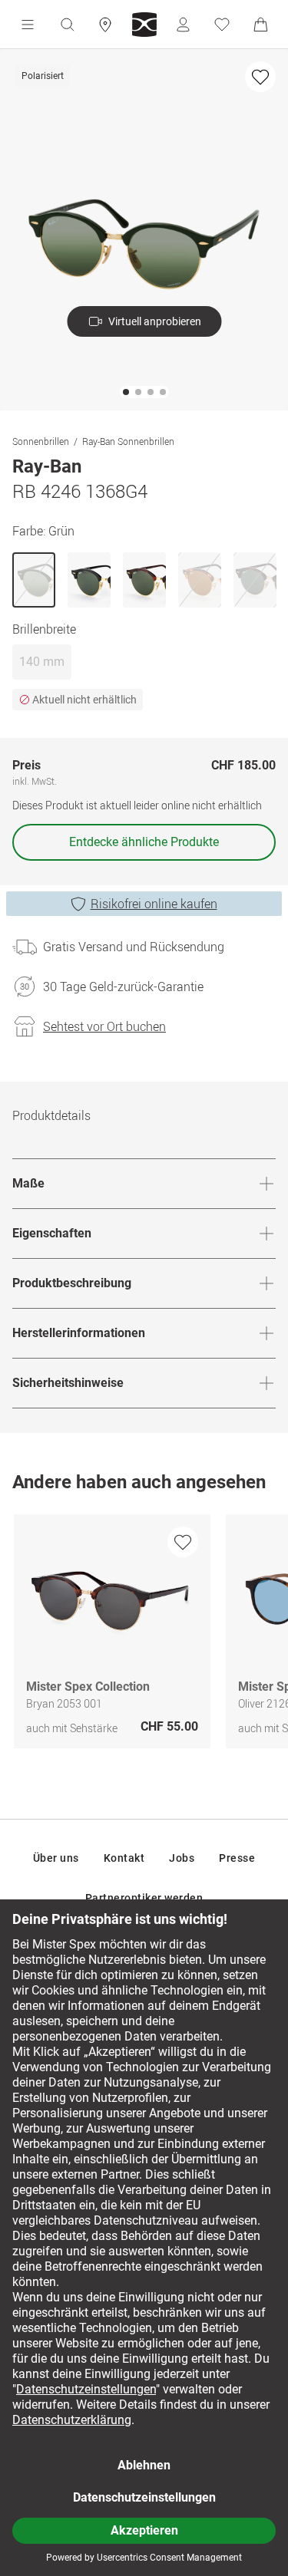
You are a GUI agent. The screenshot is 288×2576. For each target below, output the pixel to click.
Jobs (182, 1858)
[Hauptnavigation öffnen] (28, 25)
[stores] (105, 25)
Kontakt (124, 1858)
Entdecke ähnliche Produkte (144, 842)
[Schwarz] (89, 580)
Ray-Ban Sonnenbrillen (128, 441)
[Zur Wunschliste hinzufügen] (260, 77)
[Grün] (34, 580)
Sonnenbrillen (41, 441)
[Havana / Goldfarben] (255, 580)
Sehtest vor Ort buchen (104, 1026)
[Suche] (67, 25)
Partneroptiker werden (144, 1898)
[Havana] (144, 580)
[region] (144, 1635)
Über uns (56, 1858)
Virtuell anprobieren (155, 321)
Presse (237, 1858)
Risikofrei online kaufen (154, 904)
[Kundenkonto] (183, 25)
